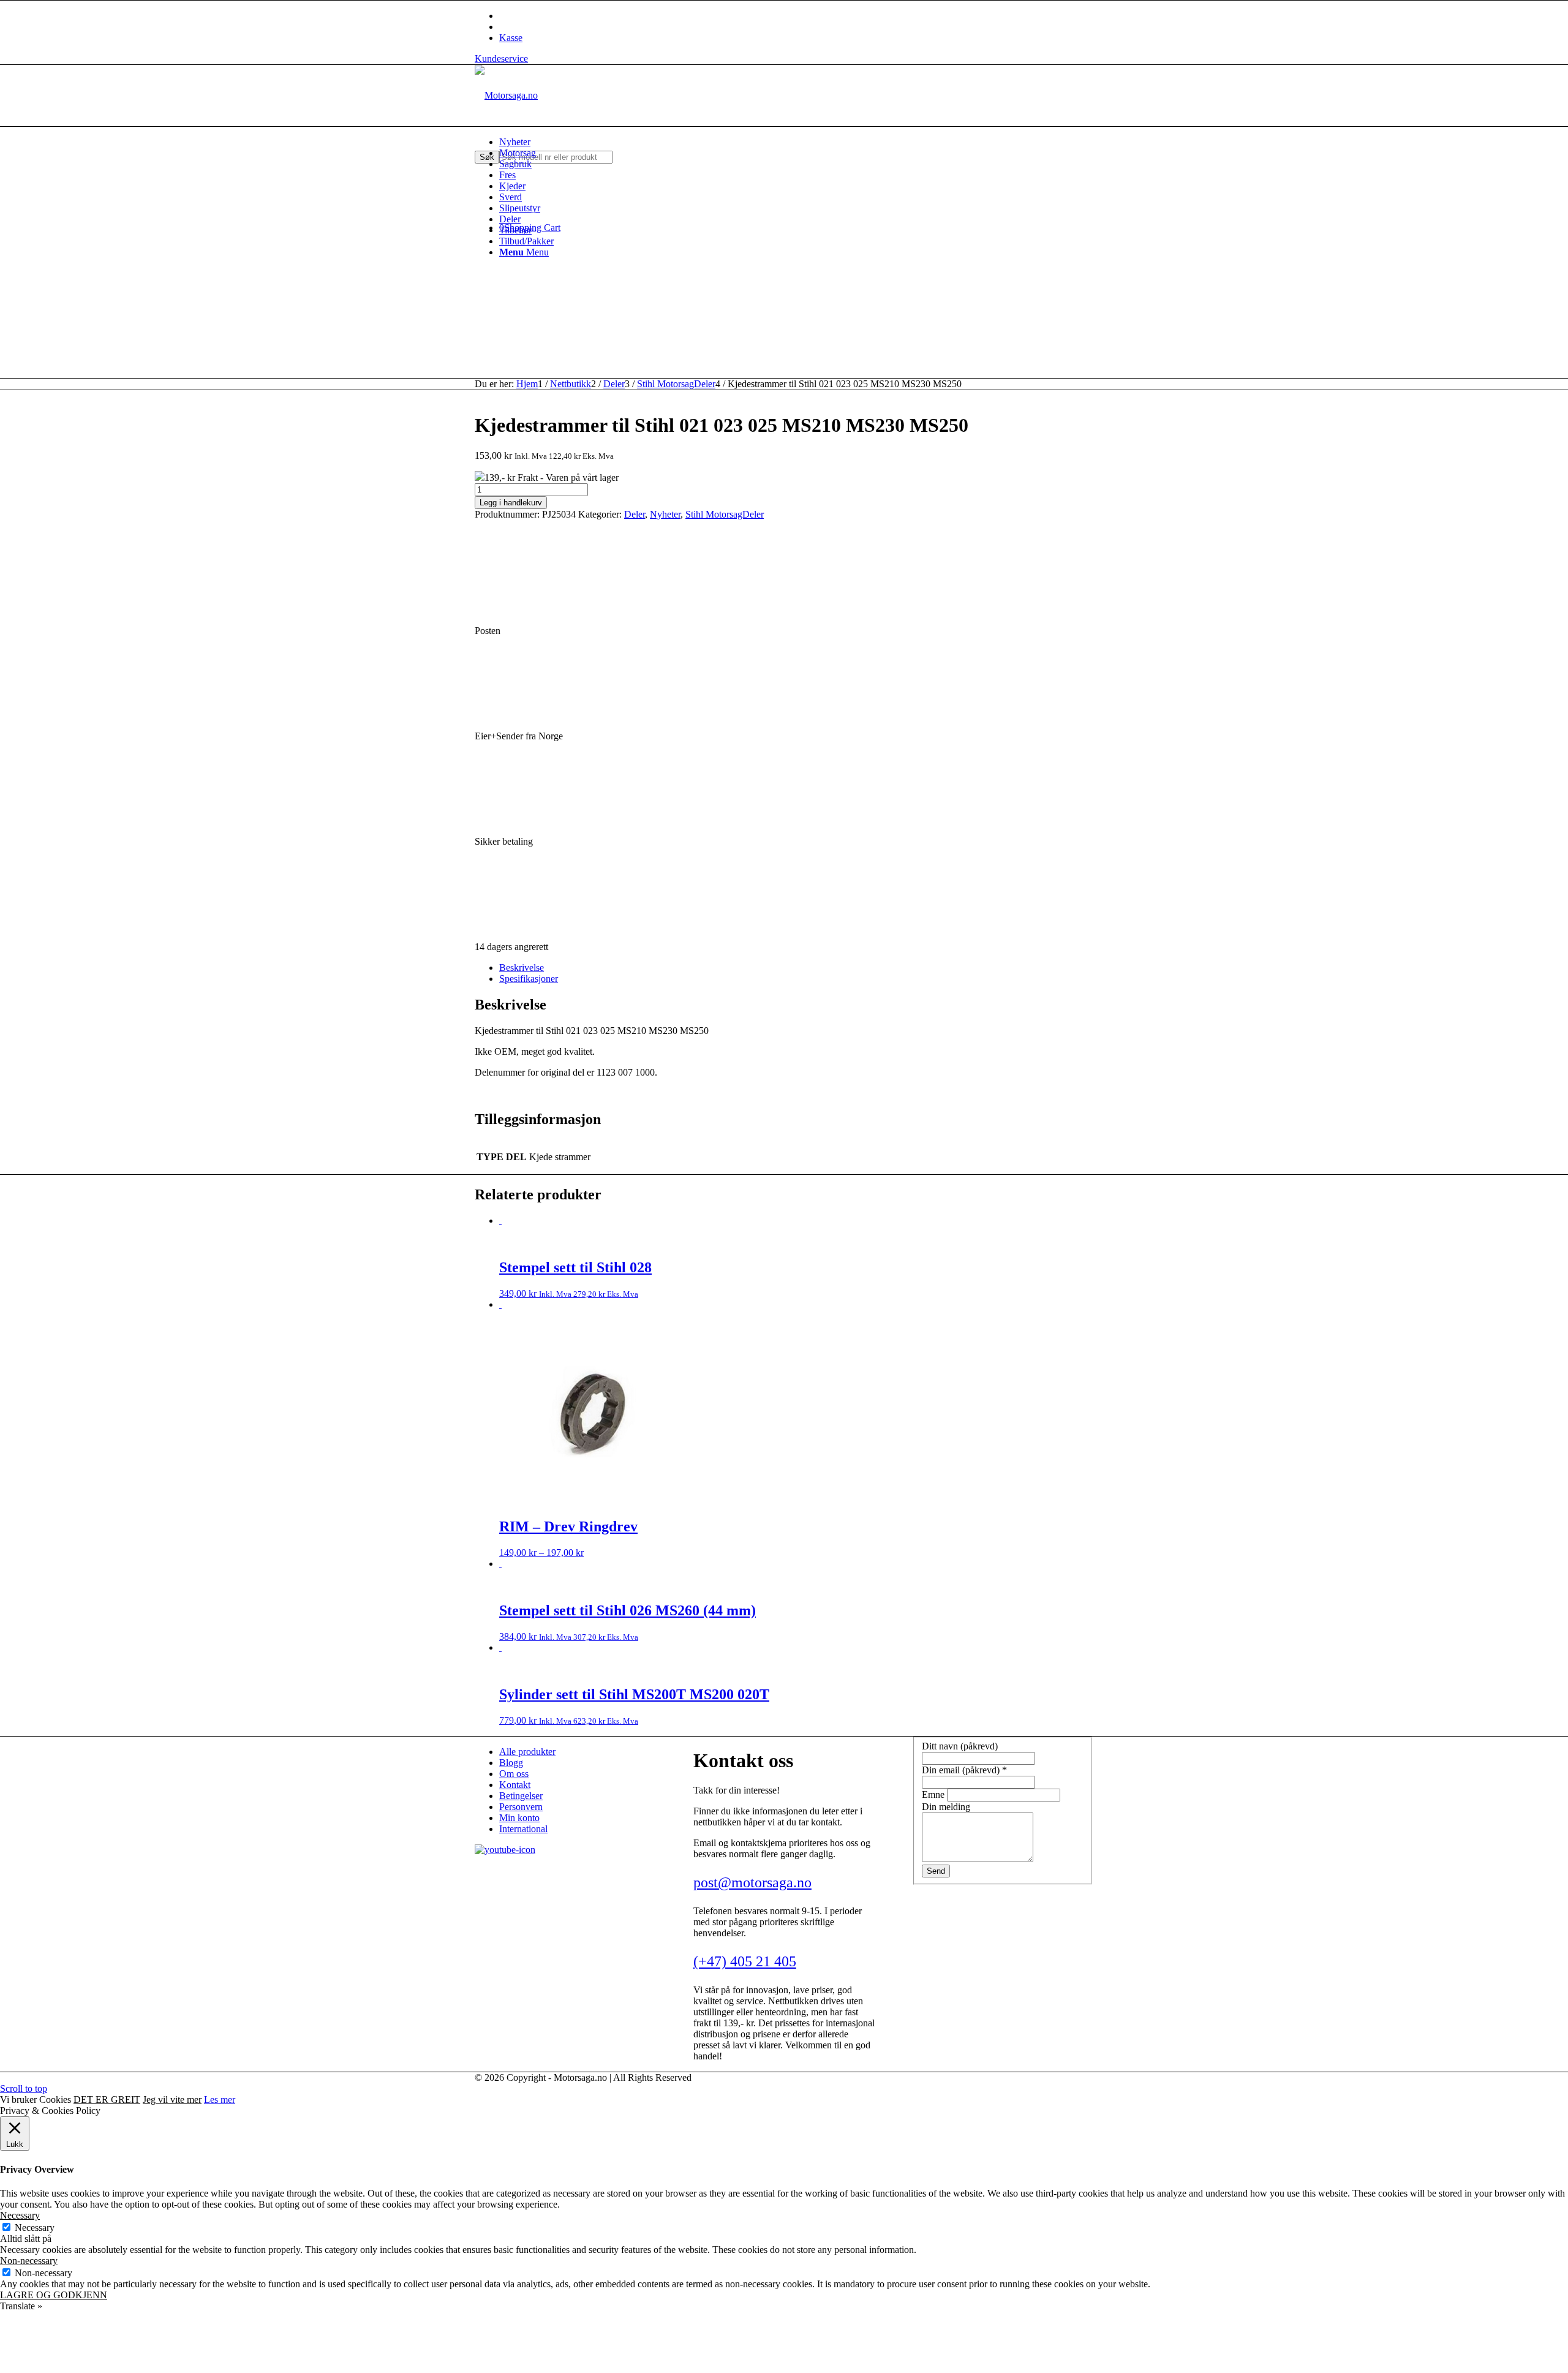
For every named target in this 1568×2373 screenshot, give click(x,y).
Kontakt (515, 1785)
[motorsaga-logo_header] (506, 95)
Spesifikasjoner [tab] (529, 979)
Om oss (514, 1774)
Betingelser (521, 1796)
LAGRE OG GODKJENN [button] (54, 2295)
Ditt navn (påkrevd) (960, 1746)
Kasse (511, 38)
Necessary (35, 2228)
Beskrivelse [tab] (522, 968)
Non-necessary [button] (29, 2261)
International (523, 1829)
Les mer (220, 2099)
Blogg (511, 1763)
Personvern (521, 1807)
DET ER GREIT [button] (107, 2099)
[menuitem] (796, 142)
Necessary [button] (20, 2215)
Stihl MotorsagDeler (725, 514)
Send (936, 1871)
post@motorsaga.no (752, 1882)
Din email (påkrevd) (964, 1770)
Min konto (519, 1818)
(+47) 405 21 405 (745, 1961)
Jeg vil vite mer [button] (172, 2099)
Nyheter (665, 514)
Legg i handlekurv (511, 503)
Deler (635, 514)
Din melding (946, 1807)
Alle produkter (527, 1752)
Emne (934, 1794)
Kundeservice (501, 58)
